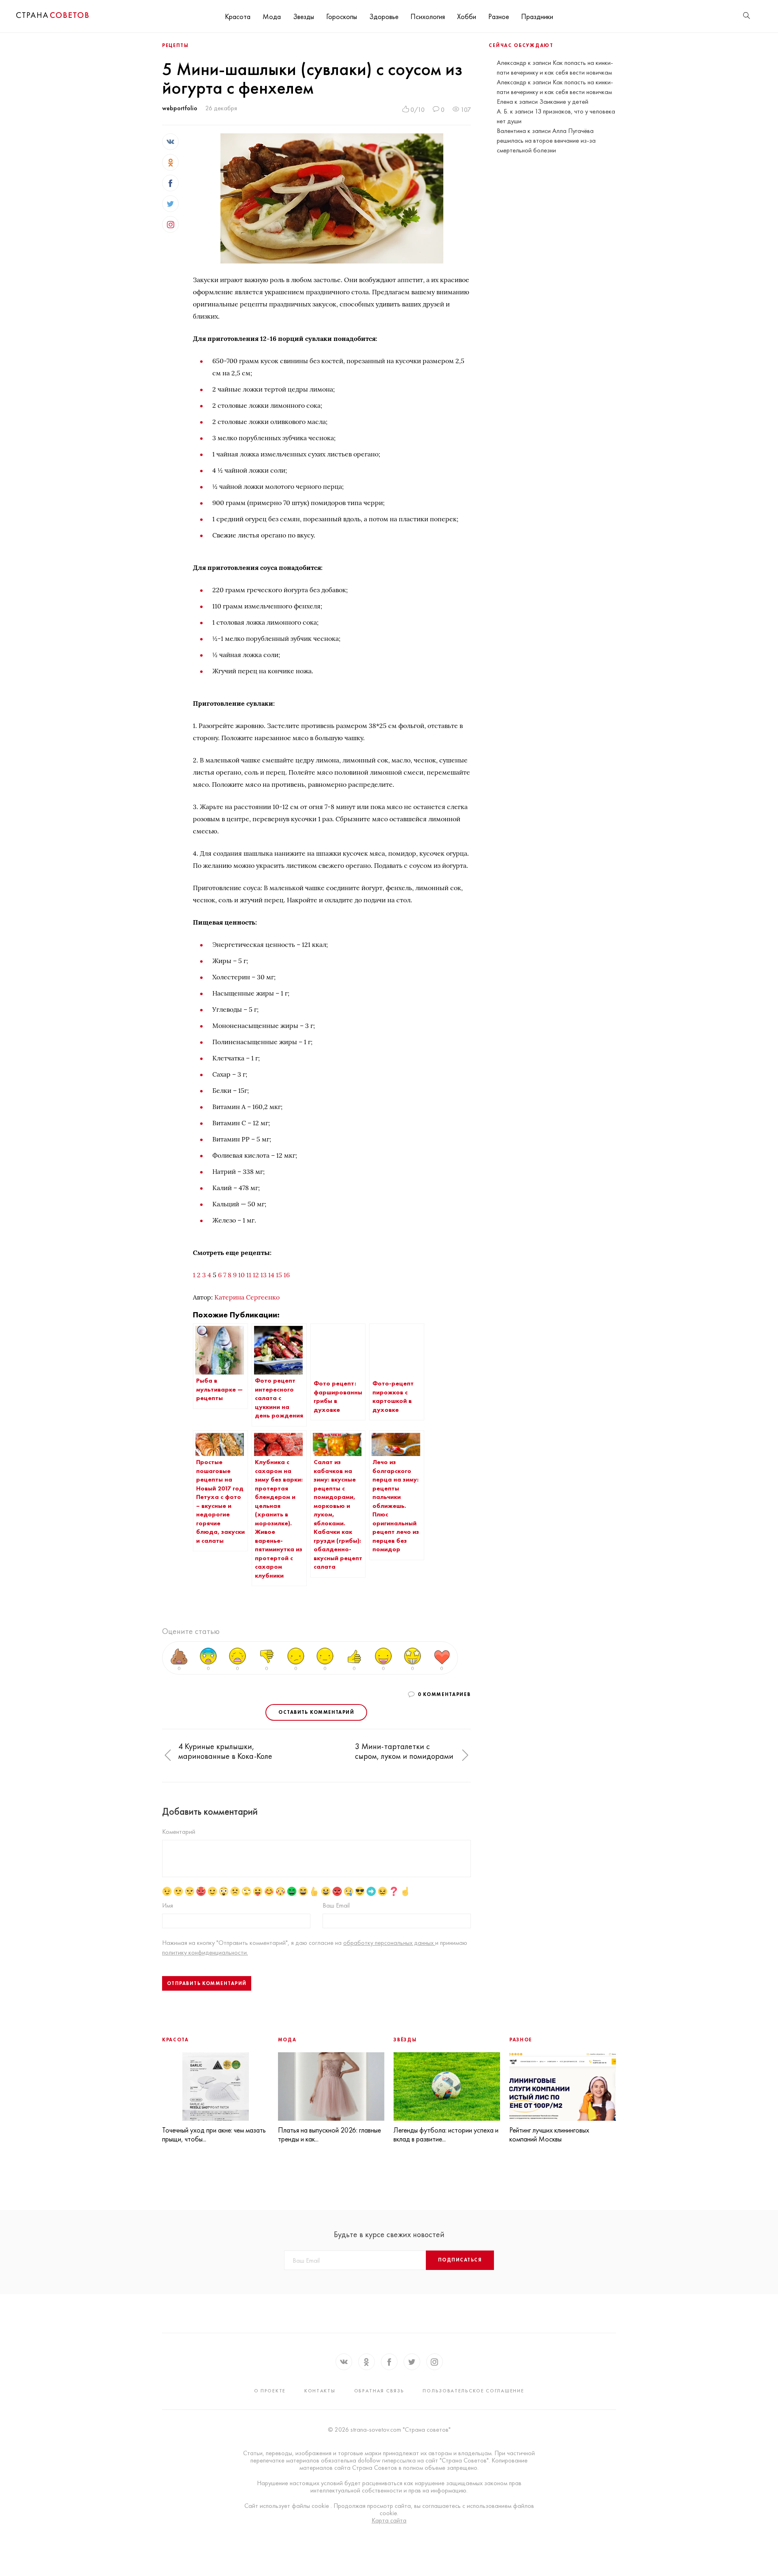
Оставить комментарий (316, 1712)
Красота (238, 16)
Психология (428, 16)
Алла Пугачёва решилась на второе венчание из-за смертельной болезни (546, 140)
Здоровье (384, 16)
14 (271, 1275)
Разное (499, 16)
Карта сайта (389, 2520)
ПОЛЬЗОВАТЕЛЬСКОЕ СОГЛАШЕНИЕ (473, 2391)
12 (256, 1275)
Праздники (537, 16)
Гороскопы (342, 16)
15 (279, 1275)
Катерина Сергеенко (247, 1297)
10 (242, 1275)
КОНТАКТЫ (320, 2391)
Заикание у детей (564, 102)
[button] (168, 1756)
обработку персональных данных (389, 1943)
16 (287, 1275)
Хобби (467, 16)
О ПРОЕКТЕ (270, 2391)
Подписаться (460, 2260)
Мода (272, 16)
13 (264, 1275)
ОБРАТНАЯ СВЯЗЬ (379, 2391)
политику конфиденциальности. (205, 1952)
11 (249, 1275)
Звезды (304, 16)
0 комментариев (444, 1694)
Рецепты (175, 45)
